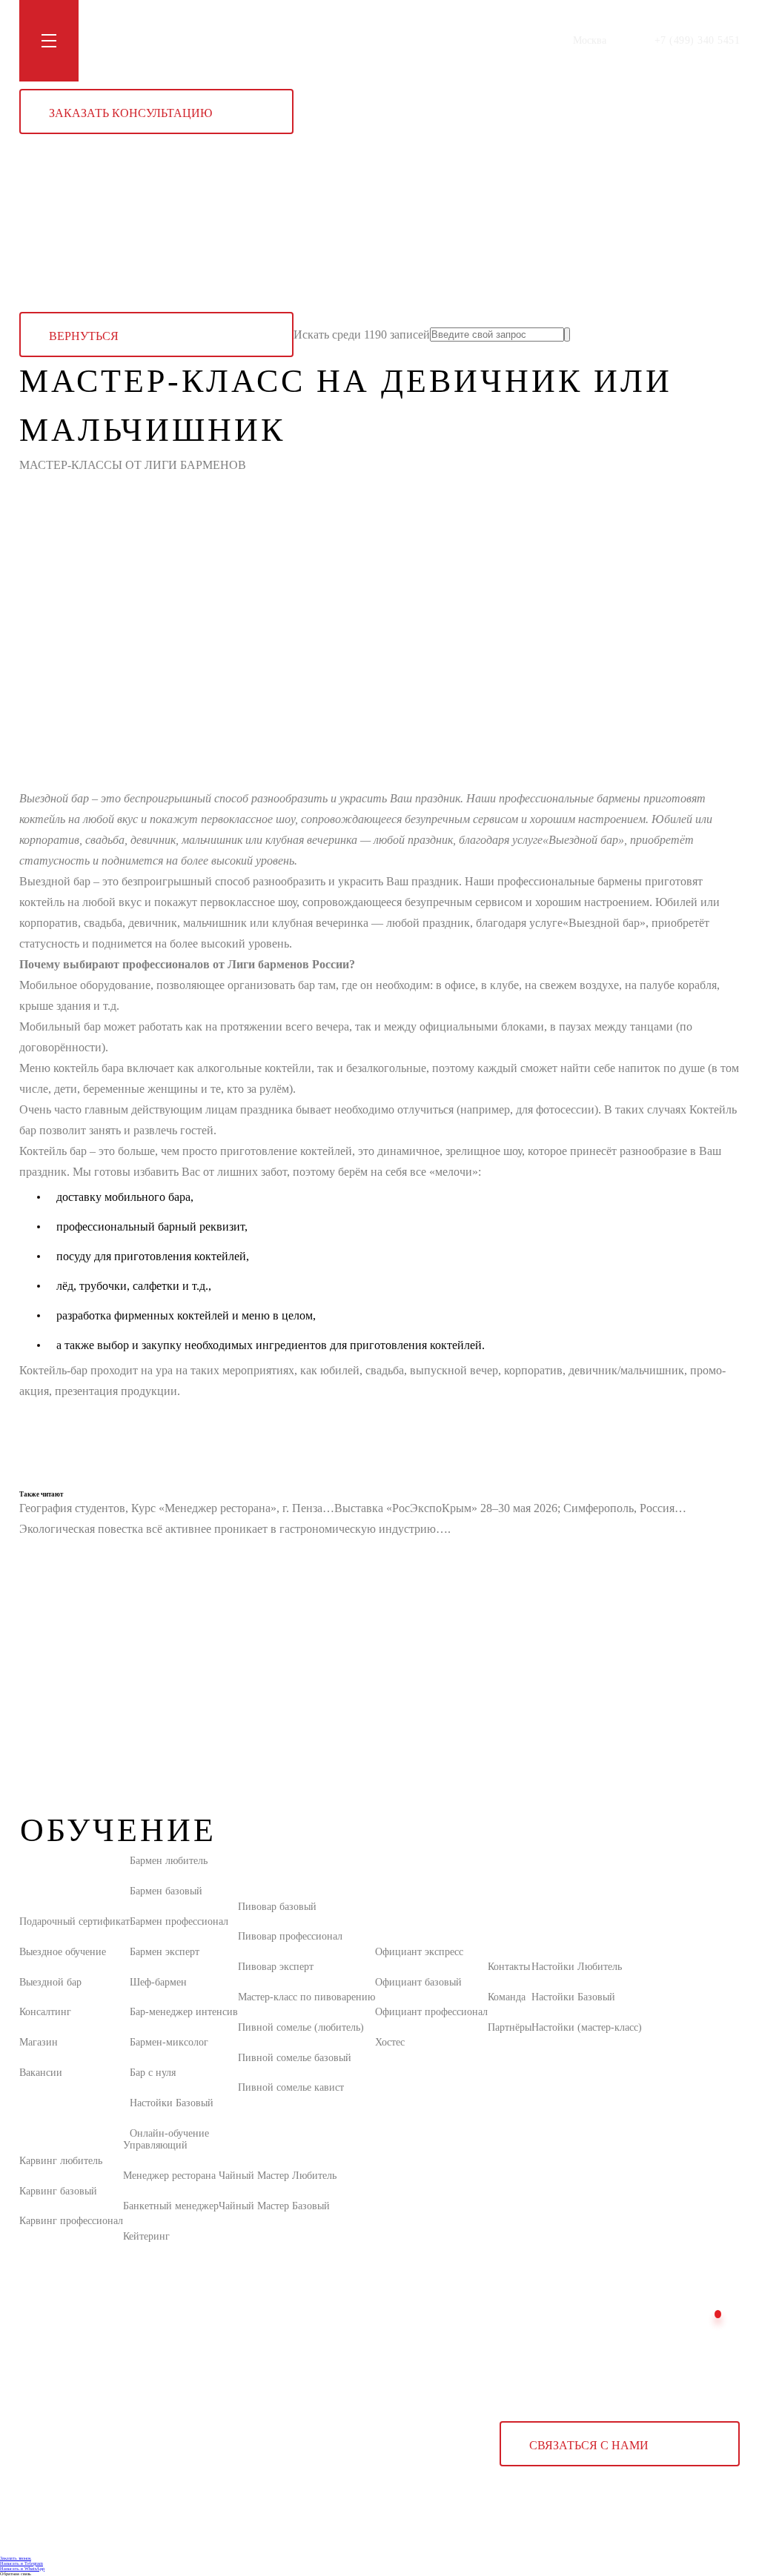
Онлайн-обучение (169, 2133)
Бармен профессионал (179, 1921)
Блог (219, 40)
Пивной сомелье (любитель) (301, 2027)
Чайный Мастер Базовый (274, 2206)
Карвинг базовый (58, 2191)
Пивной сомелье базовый (295, 2058)
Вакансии (41, 2073)
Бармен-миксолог (169, 2042)
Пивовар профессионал (290, 1936)
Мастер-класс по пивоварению (306, 1997)
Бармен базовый (166, 1891)
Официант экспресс (419, 1952)
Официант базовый (418, 1982)
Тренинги (172, 40)
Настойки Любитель (577, 1967)
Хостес (390, 2042)
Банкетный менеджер (171, 2206)
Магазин (264, 40)
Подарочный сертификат (74, 1921)
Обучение (114, 40)
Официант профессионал (431, 2012)
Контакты (319, 40)
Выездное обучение (63, 1952)
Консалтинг (45, 2012)
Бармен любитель (169, 1861)
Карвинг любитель (61, 2161)
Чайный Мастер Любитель (278, 2176)
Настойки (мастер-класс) (587, 2027)
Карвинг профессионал (71, 2221)
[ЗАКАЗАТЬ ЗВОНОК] (718, 2314)
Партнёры (510, 2027)
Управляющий (155, 2145)
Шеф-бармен (158, 1982)
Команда (507, 1997)
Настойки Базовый (172, 2103)
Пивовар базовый (277, 1907)
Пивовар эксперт (276, 1967)
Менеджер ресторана (169, 2176)
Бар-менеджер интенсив (184, 2012)
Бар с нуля (153, 2073)
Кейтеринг (146, 2236)
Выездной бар (50, 1982)
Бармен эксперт (165, 1952)
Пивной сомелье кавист (291, 2087)
